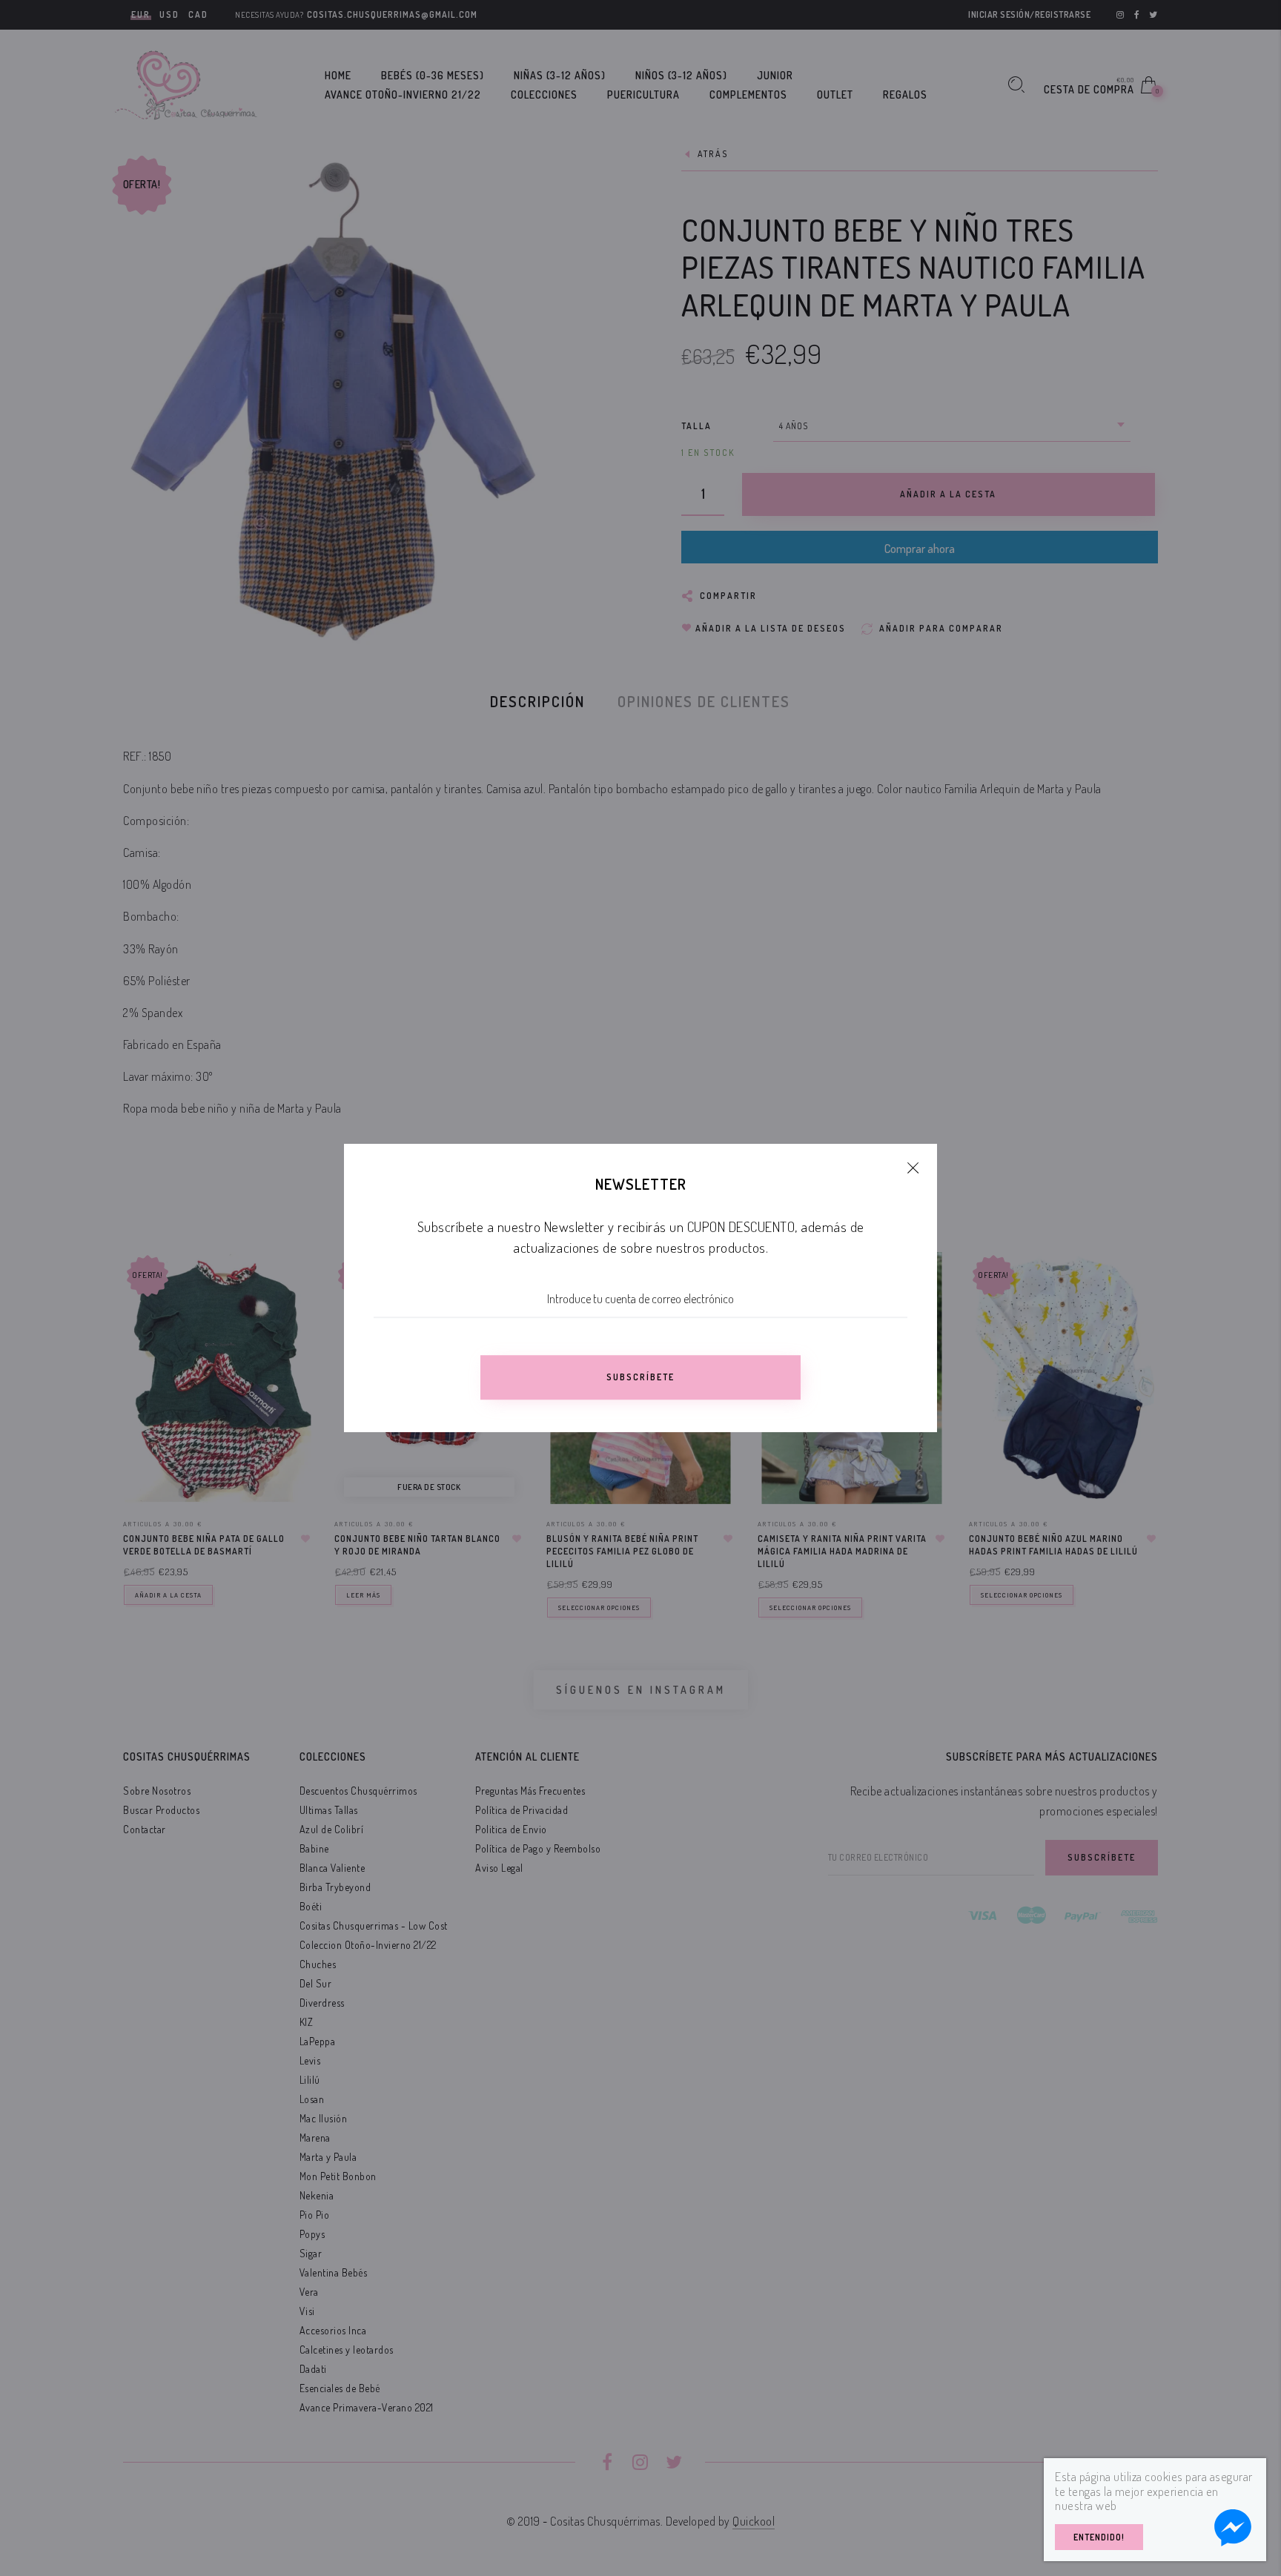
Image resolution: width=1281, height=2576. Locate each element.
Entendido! (1099, 2537)
